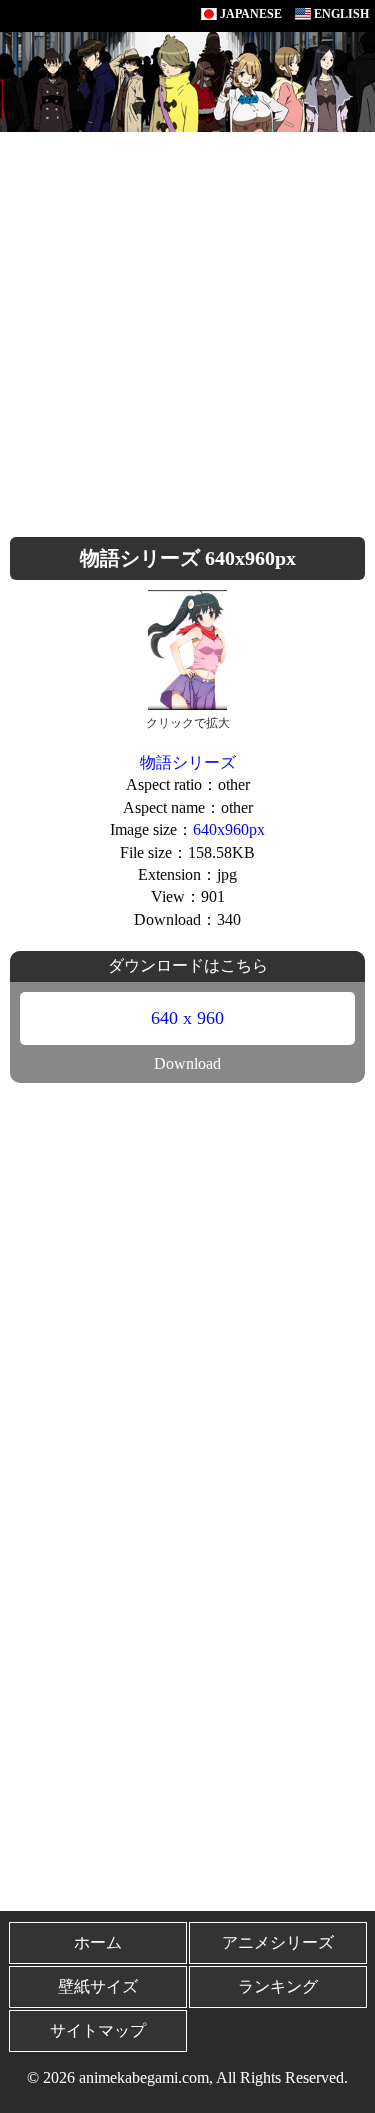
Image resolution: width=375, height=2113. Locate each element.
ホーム (98, 1942)
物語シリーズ (188, 762)
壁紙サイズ (98, 1986)
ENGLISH (340, 14)
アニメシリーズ (278, 1942)
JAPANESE (249, 14)
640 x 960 (187, 1018)
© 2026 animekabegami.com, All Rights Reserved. (187, 2077)
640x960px (229, 829)
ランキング (278, 1986)
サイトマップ (98, 2030)
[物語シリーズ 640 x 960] (188, 649)
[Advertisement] (187, 329)
